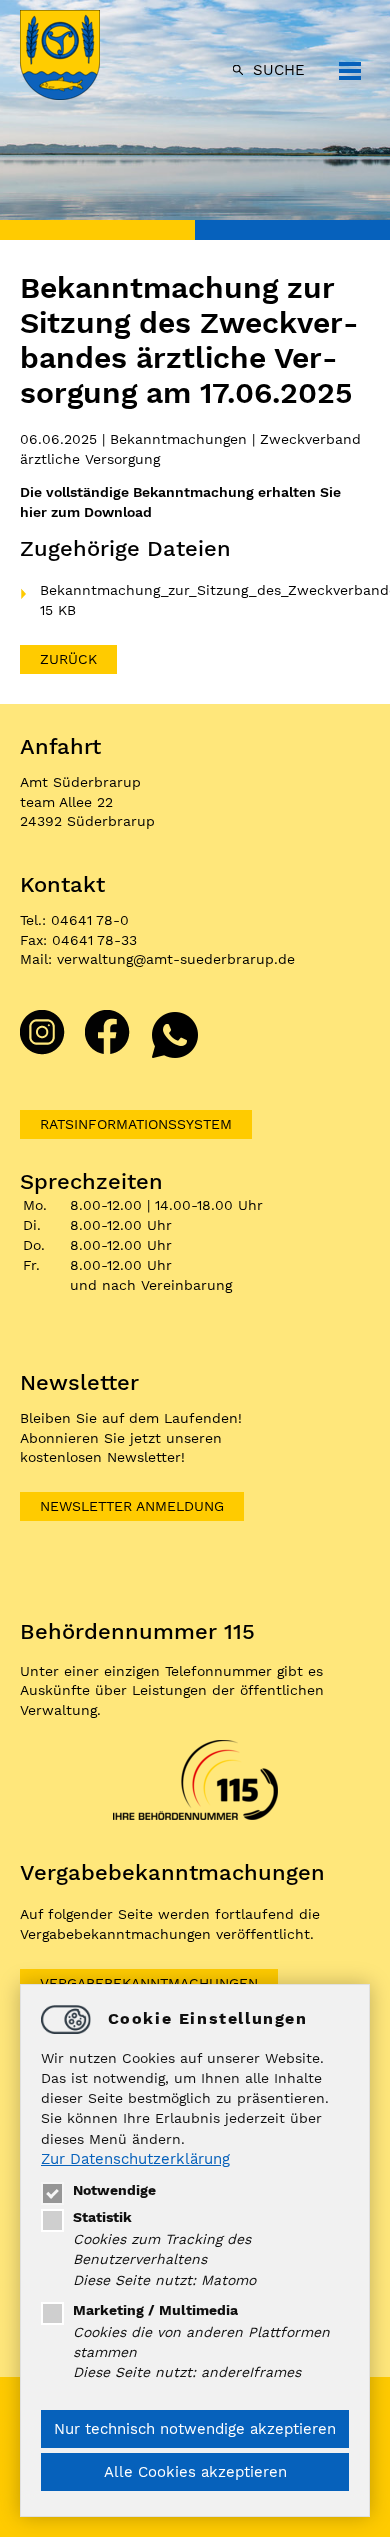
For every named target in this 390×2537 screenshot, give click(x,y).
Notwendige (114, 2190)
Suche (279, 70)
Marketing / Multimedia (155, 2310)
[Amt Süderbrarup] (80, 57)
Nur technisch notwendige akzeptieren (195, 2429)
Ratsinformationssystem (136, 1124)
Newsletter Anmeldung (132, 1506)
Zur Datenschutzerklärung (135, 2159)
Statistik (102, 2217)
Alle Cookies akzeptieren (195, 2472)
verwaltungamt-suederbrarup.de (176, 959)
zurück (68, 659)
